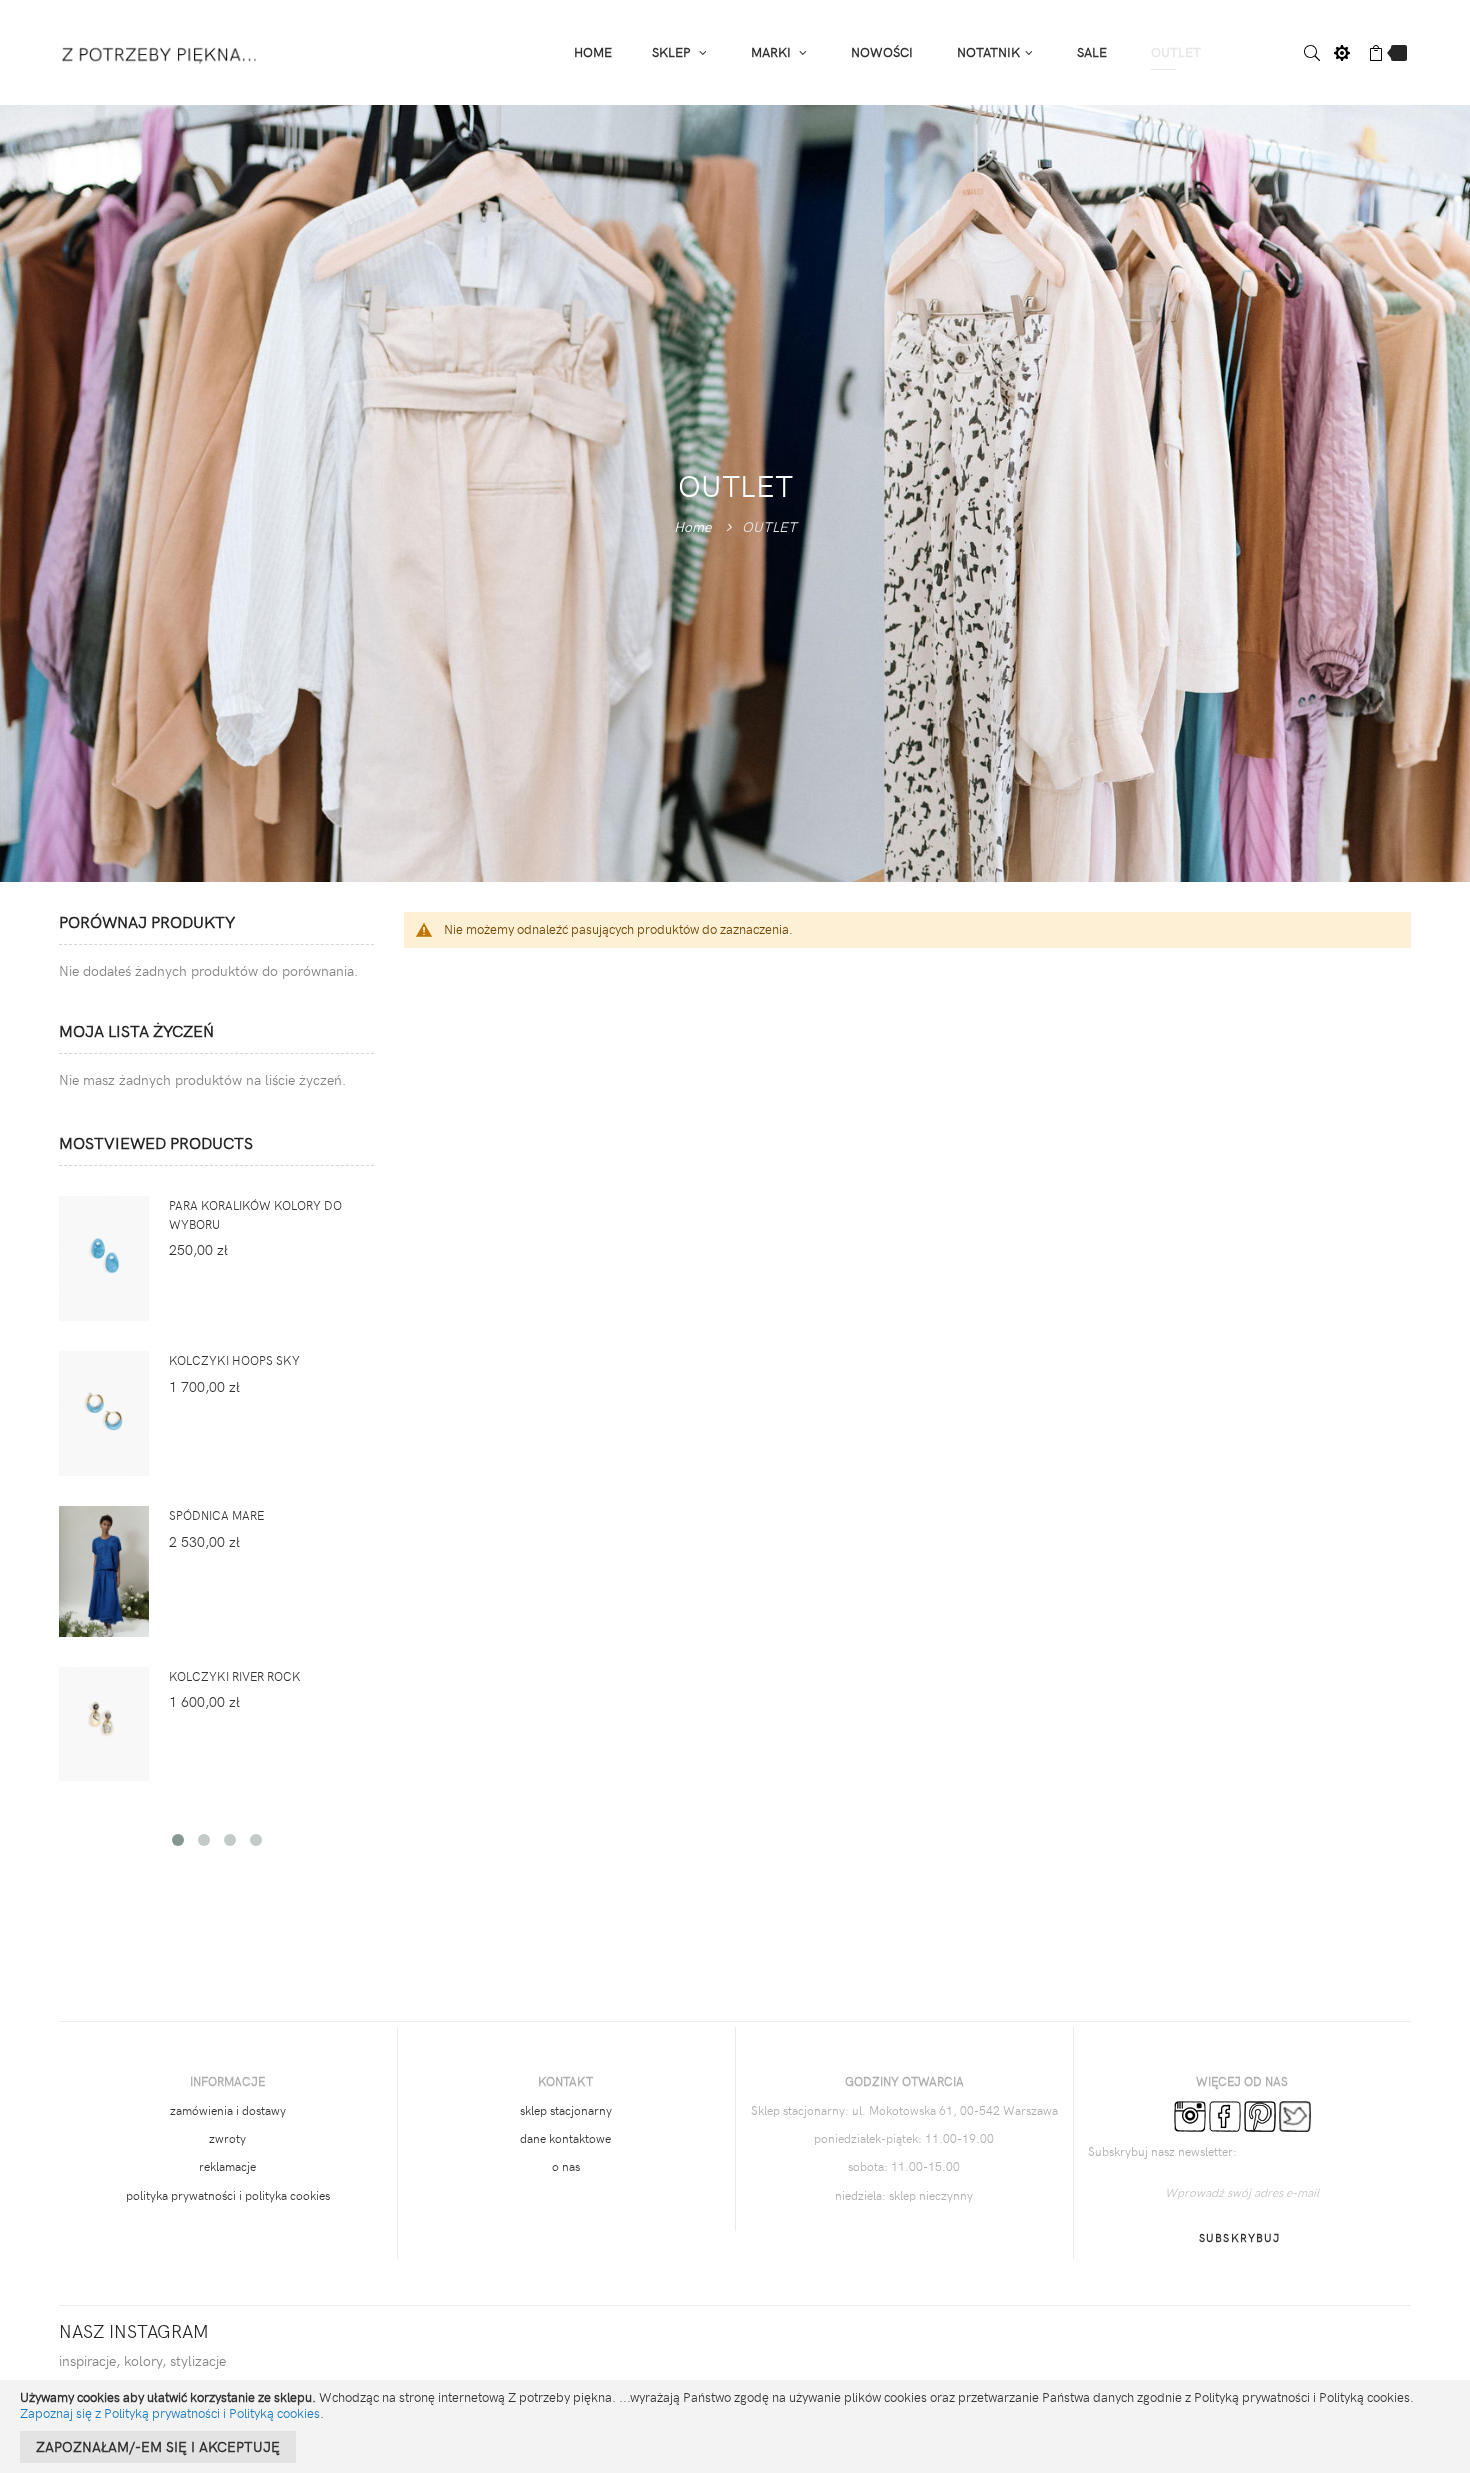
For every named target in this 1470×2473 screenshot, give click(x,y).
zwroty (227, 2138)
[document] (735, 2426)
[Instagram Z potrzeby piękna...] (1190, 2114)
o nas (566, 2166)
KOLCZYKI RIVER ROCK (235, 1676)
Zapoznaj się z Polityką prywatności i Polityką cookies (170, 2413)
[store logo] (160, 51)
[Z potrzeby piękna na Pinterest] (1260, 2114)
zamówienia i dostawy (228, 2110)
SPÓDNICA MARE (216, 1515)
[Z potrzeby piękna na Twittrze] (1295, 2114)
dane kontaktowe (565, 2138)
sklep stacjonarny (566, 2110)
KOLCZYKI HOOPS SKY (234, 1360)
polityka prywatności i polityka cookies (228, 2195)
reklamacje (227, 2166)
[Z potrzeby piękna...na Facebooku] (1225, 2114)
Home (692, 525)
